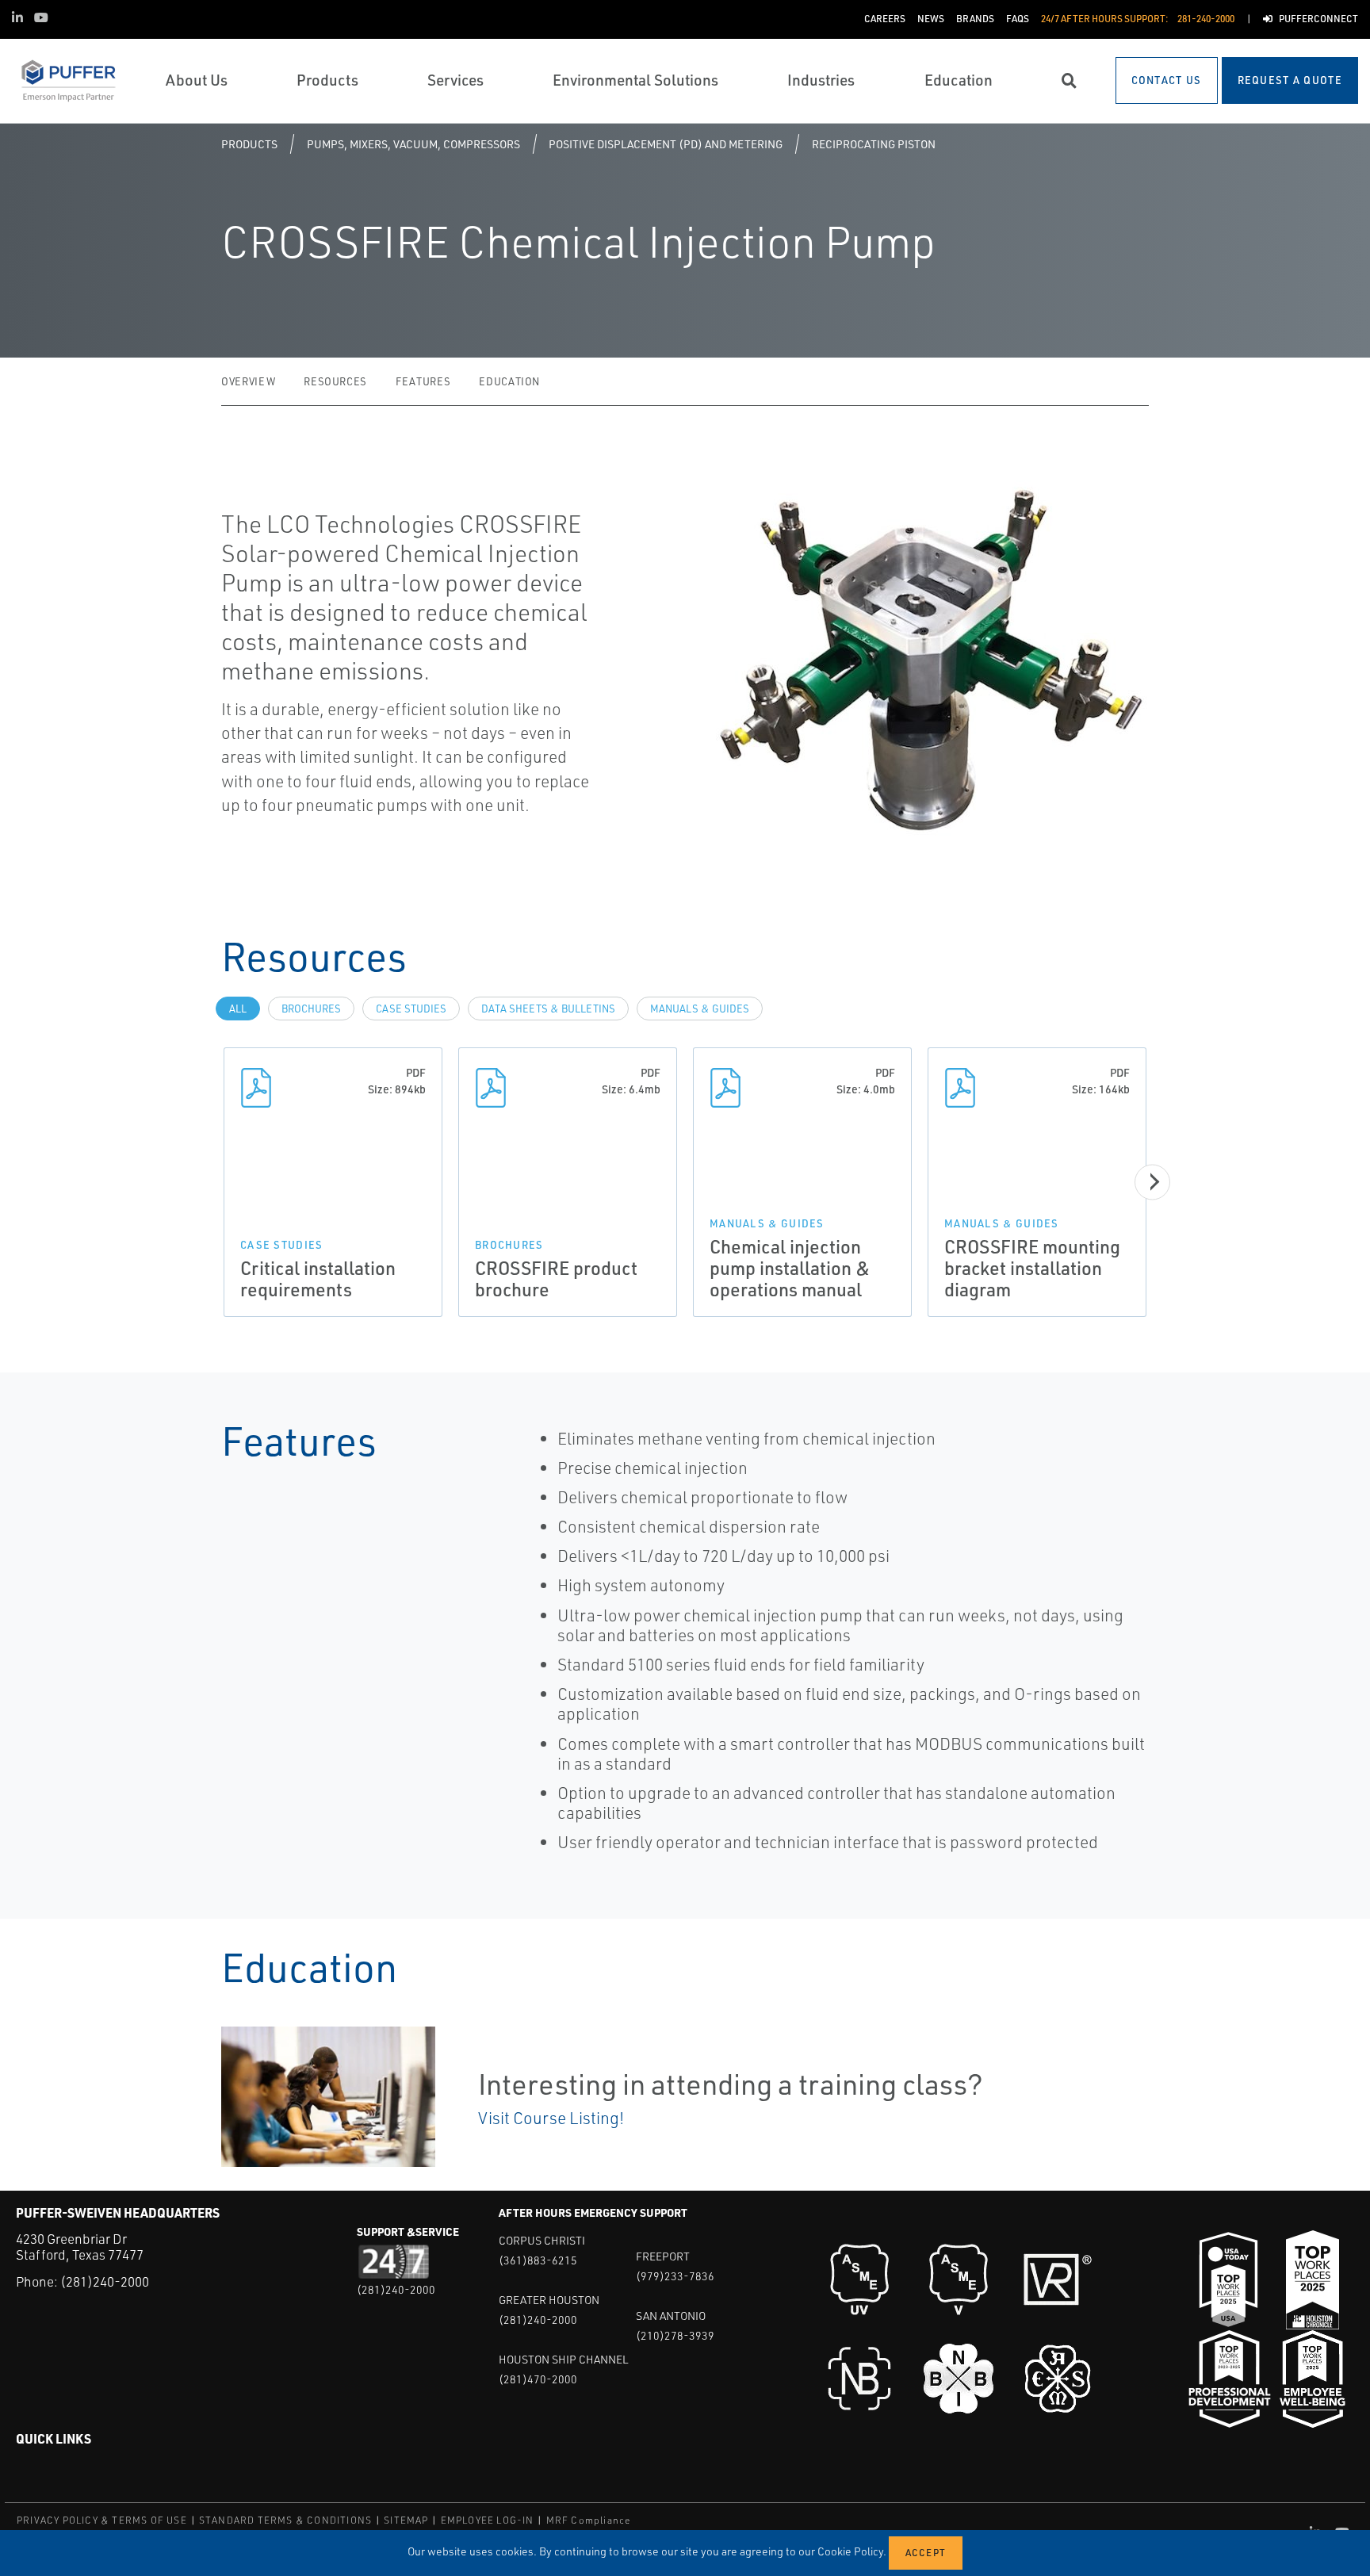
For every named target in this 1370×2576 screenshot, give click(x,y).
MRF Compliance (589, 2520)
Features (423, 381)
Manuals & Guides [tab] (700, 1009)
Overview (248, 381)
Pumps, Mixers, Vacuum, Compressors (413, 144)
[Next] (1152, 1182)
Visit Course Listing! (551, 2118)
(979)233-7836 (675, 2276)
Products (249, 144)
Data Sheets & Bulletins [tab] (548, 1009)
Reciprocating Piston (874, 144)
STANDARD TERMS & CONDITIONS (285, 2520)
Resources (335, 381)
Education (509, 381)
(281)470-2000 (538, 2379)
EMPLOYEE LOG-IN (488, 2520)
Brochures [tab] (311, 1009)
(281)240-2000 (105, 2281)
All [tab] (238, 1009)
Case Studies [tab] (411, 1009)
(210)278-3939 (675, 2335)
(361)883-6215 (538, 2260)
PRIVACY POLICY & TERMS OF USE (102, 2520)
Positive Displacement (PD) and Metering (666, 144)
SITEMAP (406, 2520)
